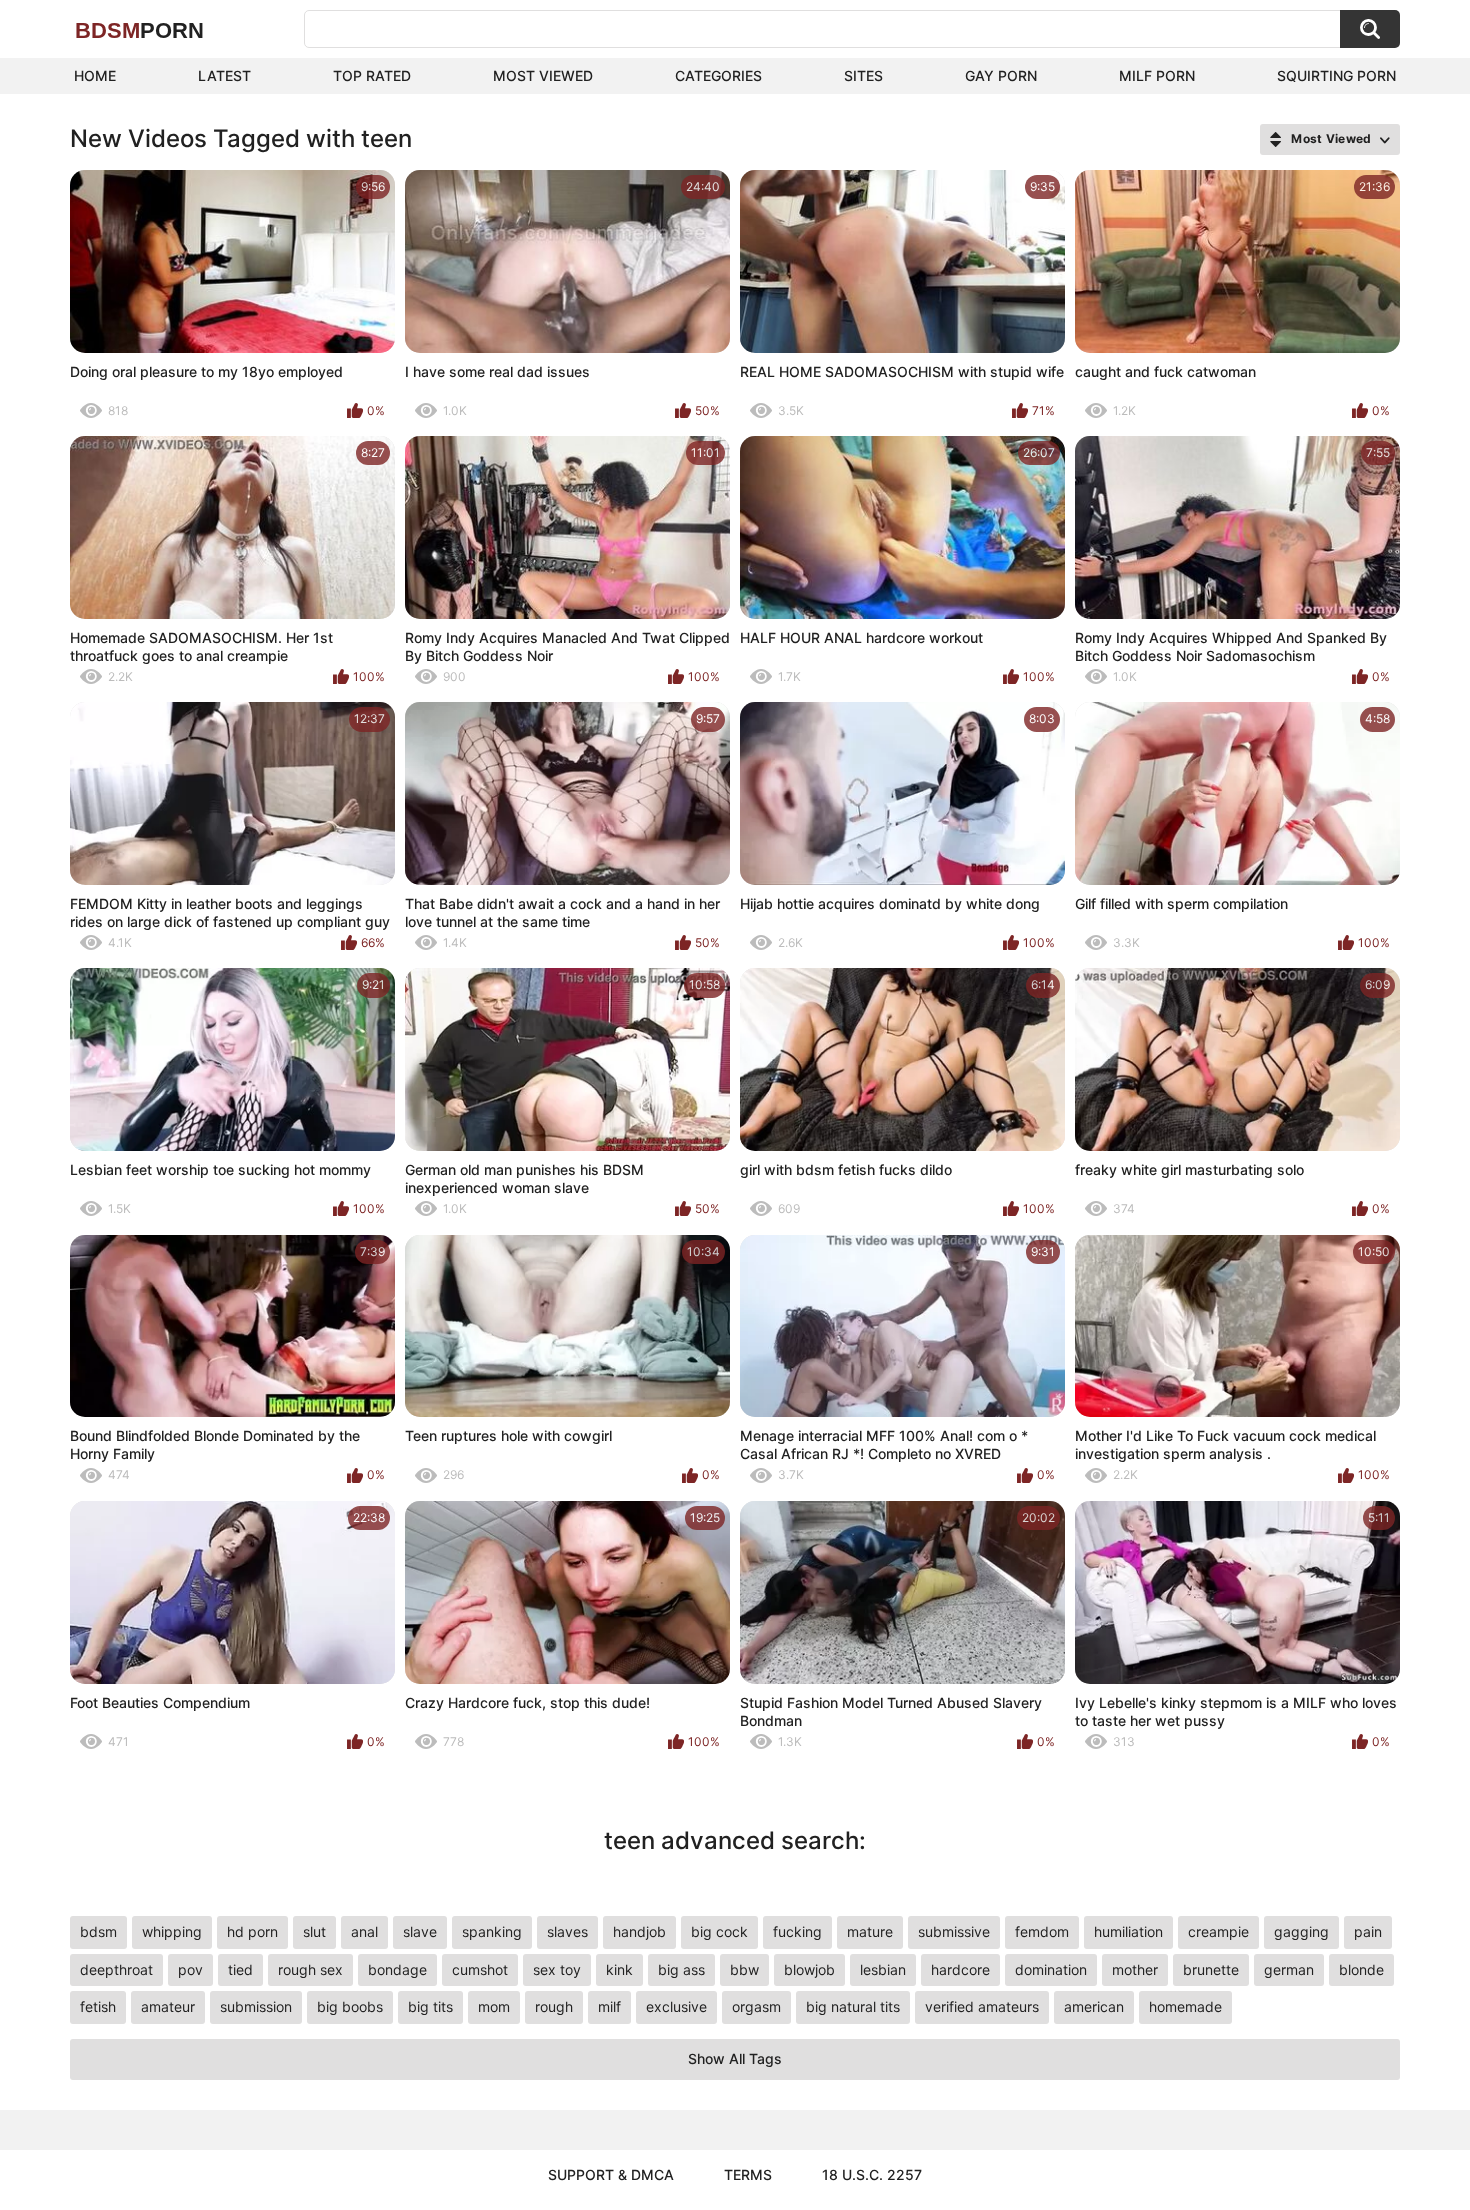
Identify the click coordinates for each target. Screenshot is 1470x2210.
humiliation (1128, 1931)
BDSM (139, 30)
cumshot (480, 1969)
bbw (744, 1969)
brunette (1211, 1969)
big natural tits (853, 2006)
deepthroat (116, 1969)
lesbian (883, 1969)
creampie (1218, 1931)
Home (95, 75)
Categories (718, 75)
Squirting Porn (1336, 75)
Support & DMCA (611, 2174)
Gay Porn (1001, 75)
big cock (719, 1931)
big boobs (350, 2006)
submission (256, 2006)
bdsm (98, 1931)
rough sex (310, 1969)
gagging (1301, 1931)
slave (420, 1931)
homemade (1185, 2006)
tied (240, 1969)
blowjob (809, 1969)
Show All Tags (735, 2058)
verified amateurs (982, 2006)
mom (494, 2006)
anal (364, 1931)
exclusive (676, 2006)
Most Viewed (543, 75)
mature (870, 1931)
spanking (492, 1931)
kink (619, 1969)
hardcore (960, 1969)
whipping (172, 1931)
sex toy (557, 1969)
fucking (797, 1931)
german (1289, 1969)
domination (1051, 1969)
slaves (567, 1931)
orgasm (756, 2006)
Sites (863, 75)
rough (554, 2006)
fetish (98, 2006)
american (1094, 2006)
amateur (168, 2006)
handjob (639, 1931)
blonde (1361, 1969)
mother (1135, 1969)
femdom (1042, 1931)
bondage (397, 1969)
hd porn (252, 1931)
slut (314, 1931)
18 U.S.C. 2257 (872, 2174)
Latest (224, 75)
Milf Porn (1157, 75)
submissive (954, 1931)
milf (609, 2006)
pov (190, 1969)
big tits (430, 2006)
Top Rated (372, 75)
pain (1368, 1931)
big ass (681, 1969)
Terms (748, 2174)
